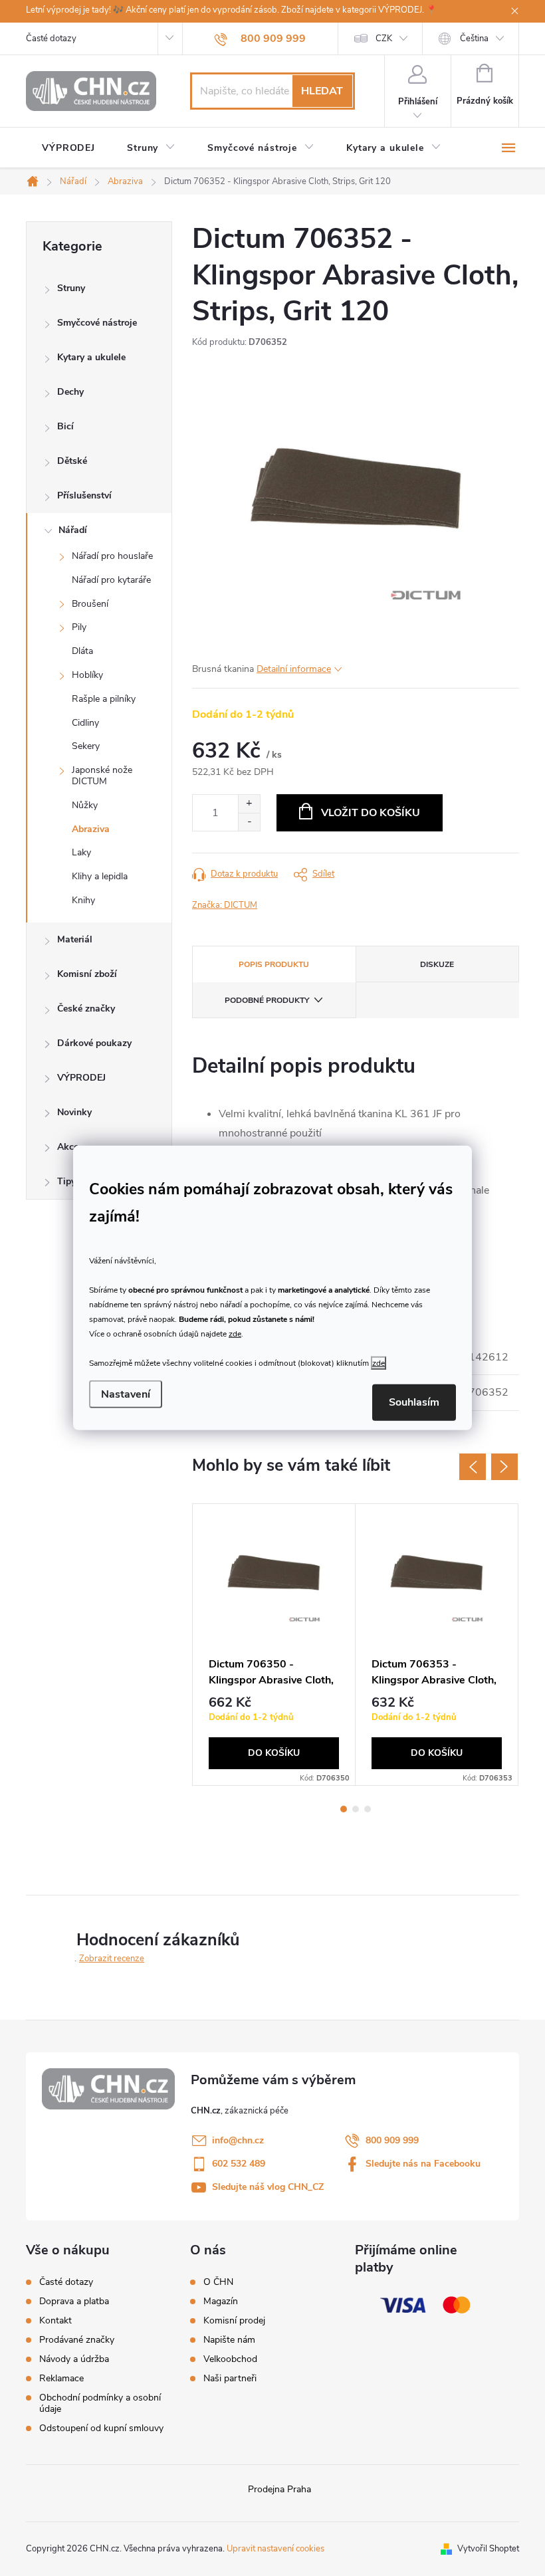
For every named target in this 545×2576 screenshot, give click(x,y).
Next (504, 1467)
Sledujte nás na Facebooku (423, 2164)
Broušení (90, 604)
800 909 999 (392, 2140)
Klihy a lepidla (100, 876)
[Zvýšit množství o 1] (249, 804)
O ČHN (218, 2282)
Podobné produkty (267, 1000)
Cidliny (85, 723)
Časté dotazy (51, 39)
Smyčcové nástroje (97, 323)
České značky (86, 1009)
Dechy (70, 392)
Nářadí (73, 530)
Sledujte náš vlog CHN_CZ (268, 2187)
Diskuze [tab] (437, 964)
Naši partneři (230, 2379)
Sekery (86, 746)
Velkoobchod (230, 2359)
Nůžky (85, 805)
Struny (71, 288)
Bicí (65, 426)
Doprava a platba (74, 2301)
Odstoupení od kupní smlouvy (101, 2428)
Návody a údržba (74, 2359)
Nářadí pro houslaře (112, 556)
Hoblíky (87, 675)
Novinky (74, 1112)
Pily (79, 627)
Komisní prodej (234, 2321)
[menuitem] (68, 148)
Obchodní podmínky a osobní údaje (100, 2403)
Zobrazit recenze (112, 1959)
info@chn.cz (238, 2140)
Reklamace (61, 2378)
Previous (473, 1467)
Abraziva (91, 829)
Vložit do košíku (371, 813)
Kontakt (55, 2320)
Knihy (83, 900)
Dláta (82, 651)
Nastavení (126, 1394)
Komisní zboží (87, 974)
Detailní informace (294, 669)
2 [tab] (356, 1809)
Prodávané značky (77, 2340)
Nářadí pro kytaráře (111, 580)
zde (235, 1333)
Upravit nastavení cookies (275, 2549)
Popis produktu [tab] (274, 964)
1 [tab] (344, 1809)
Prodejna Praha (279, 2489)
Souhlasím (414, 1402)
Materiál (75, 939)
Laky (81, 852)
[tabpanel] (274, 1645)
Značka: (225, 905)
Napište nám (229, 2340)
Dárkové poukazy (94, 1043)
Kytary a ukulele (91, 357)
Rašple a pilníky (104, 699)
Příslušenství (84, 495)
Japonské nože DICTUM (102, 776)
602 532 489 (239, 2164)
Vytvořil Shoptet (488, 2549)
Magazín (221, 2302)
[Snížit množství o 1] (249, 822)
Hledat (322, 91)
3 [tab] (368, 1809)
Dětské (72, 461)
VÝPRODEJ (81, 1078)
